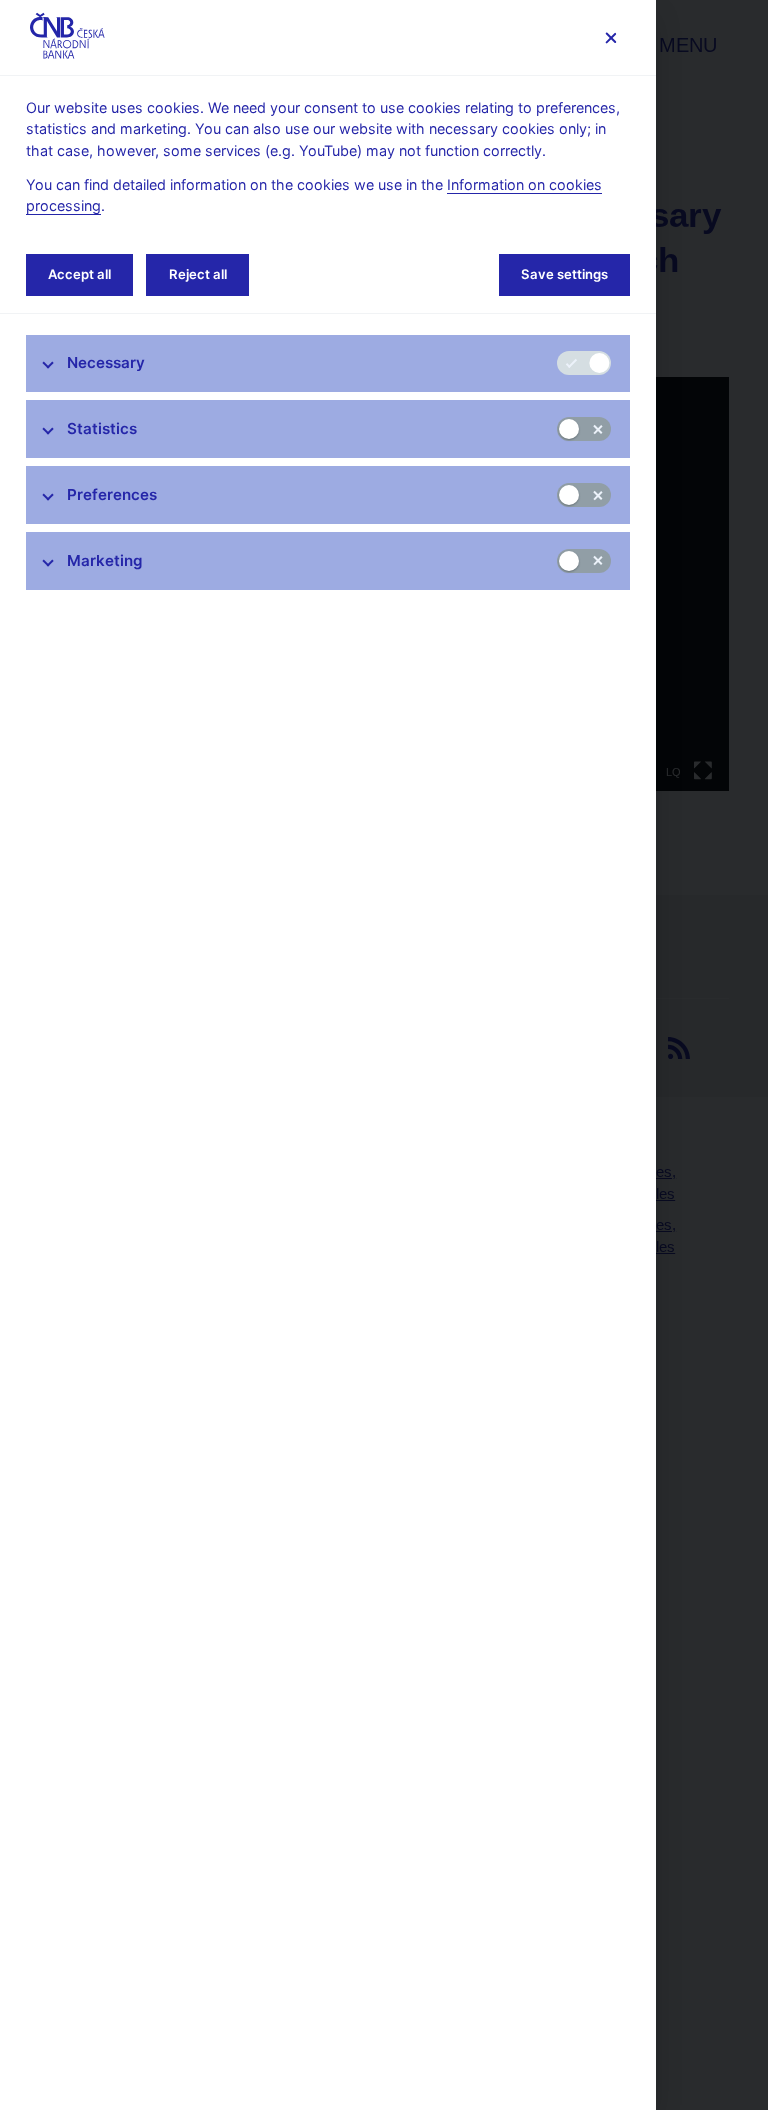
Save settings (564, 274)
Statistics (102, 428)
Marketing (105, 560)
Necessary (106, 362)
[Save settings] (610, 37)
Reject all (198, 274)
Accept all (79, 274)
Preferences (112, 494)
